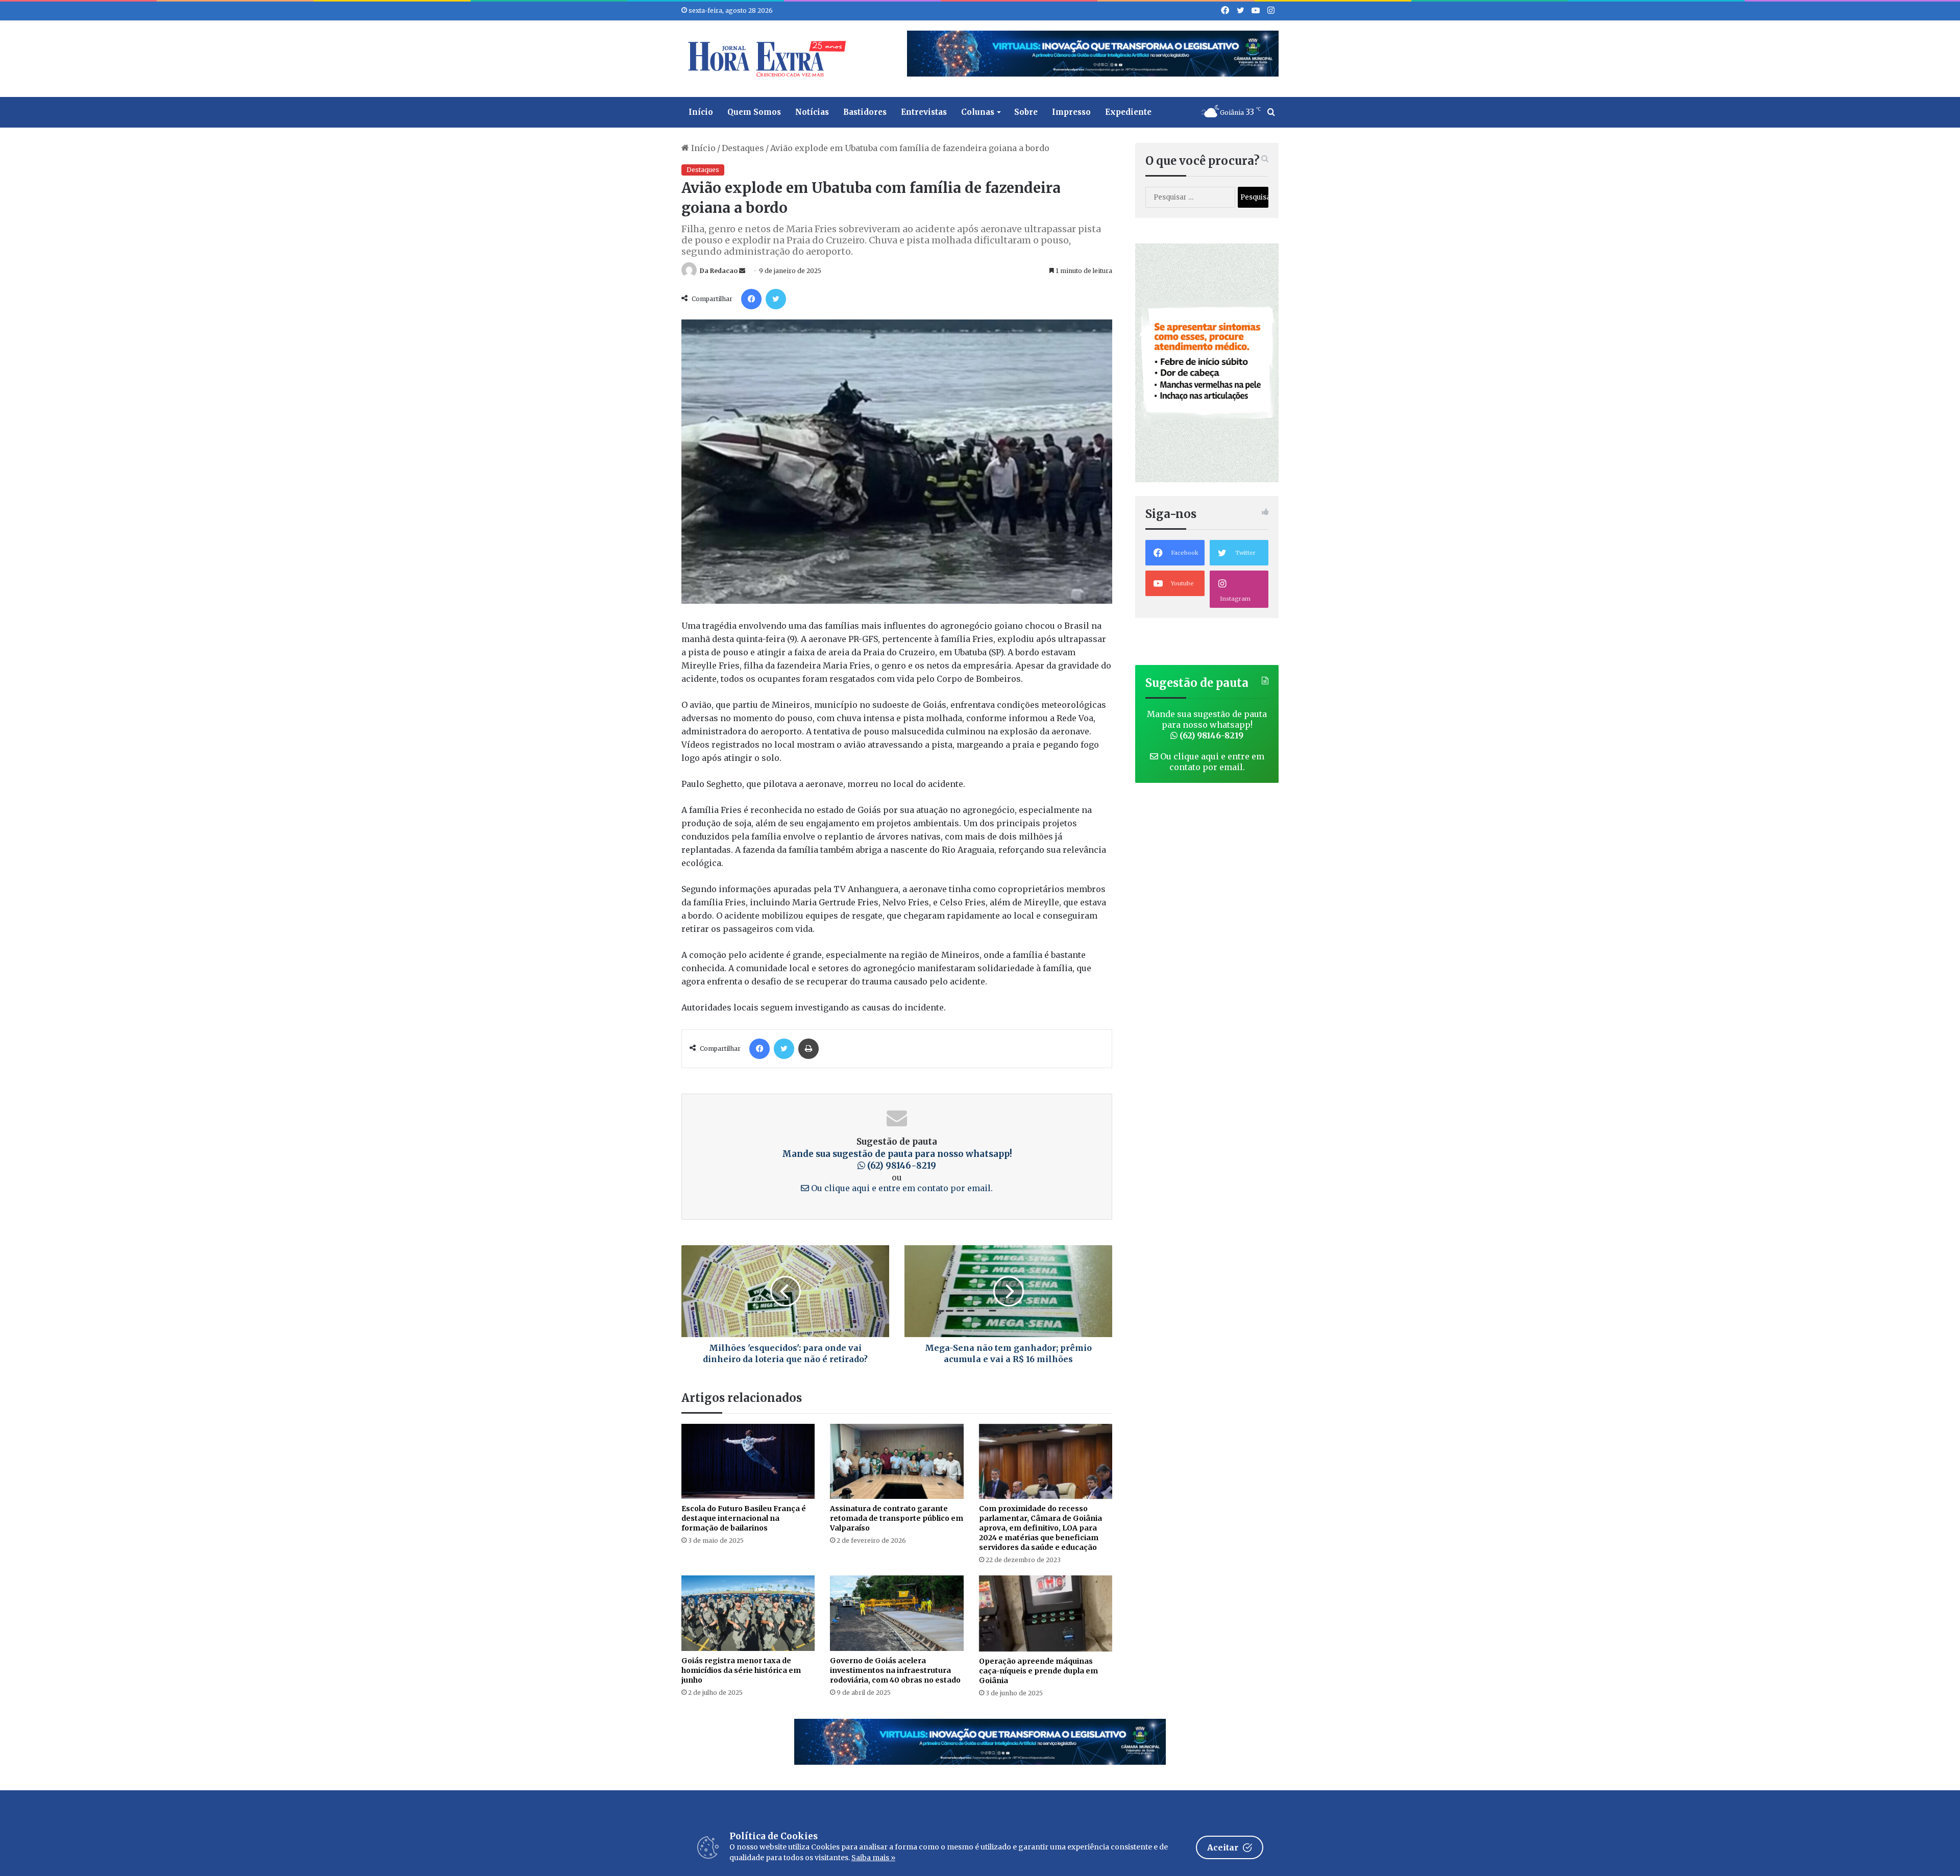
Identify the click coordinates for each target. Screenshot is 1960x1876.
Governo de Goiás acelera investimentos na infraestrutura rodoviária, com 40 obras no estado (895, 1670)
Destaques (743, 148)
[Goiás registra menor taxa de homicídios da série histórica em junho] (748, 1613)
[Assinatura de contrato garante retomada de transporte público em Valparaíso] (897, 1461)
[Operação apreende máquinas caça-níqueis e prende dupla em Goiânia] (1046, 1613)
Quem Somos (754, 112)
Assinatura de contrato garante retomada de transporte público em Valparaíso (897, 1518)
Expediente (1128, 112)
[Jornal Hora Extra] (765, 59)
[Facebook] (751, 299)
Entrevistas (924, 112)
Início (701, 112)
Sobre (1026, 112)
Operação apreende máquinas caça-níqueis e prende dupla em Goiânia (1038, 1671)
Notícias (812, 112)
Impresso (1071, 112)
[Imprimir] (808, 1049)
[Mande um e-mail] (742, 271)
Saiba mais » (873, 1858)
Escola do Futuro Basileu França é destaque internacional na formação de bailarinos (744, 1518)
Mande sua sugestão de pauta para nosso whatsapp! (897, 1160)
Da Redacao (719, 271)
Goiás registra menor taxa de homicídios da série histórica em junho (741, 1670)
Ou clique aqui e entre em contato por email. (901, 1188)
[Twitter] (776, 299)
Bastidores (865, 112)
